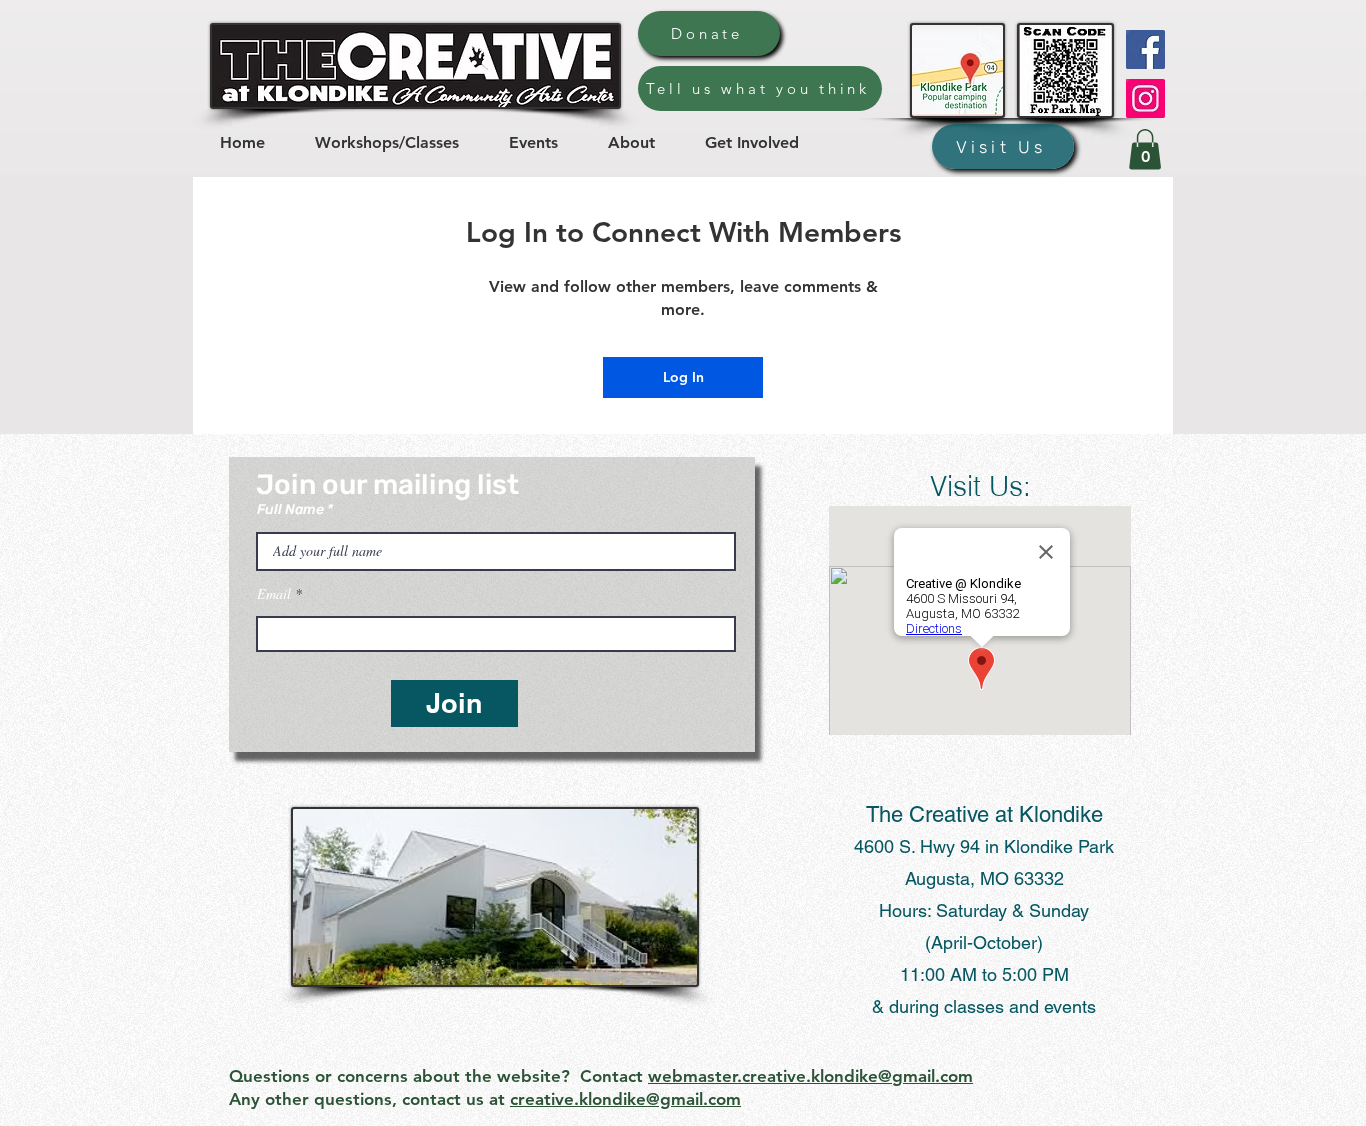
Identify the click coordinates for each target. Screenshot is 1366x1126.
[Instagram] (1145, 98)
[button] (1145, 149)
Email (274, 594)
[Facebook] (1145, 49)
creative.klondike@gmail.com (625, 1099)
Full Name (290, 510)
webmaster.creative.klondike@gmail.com (810, 1076)
